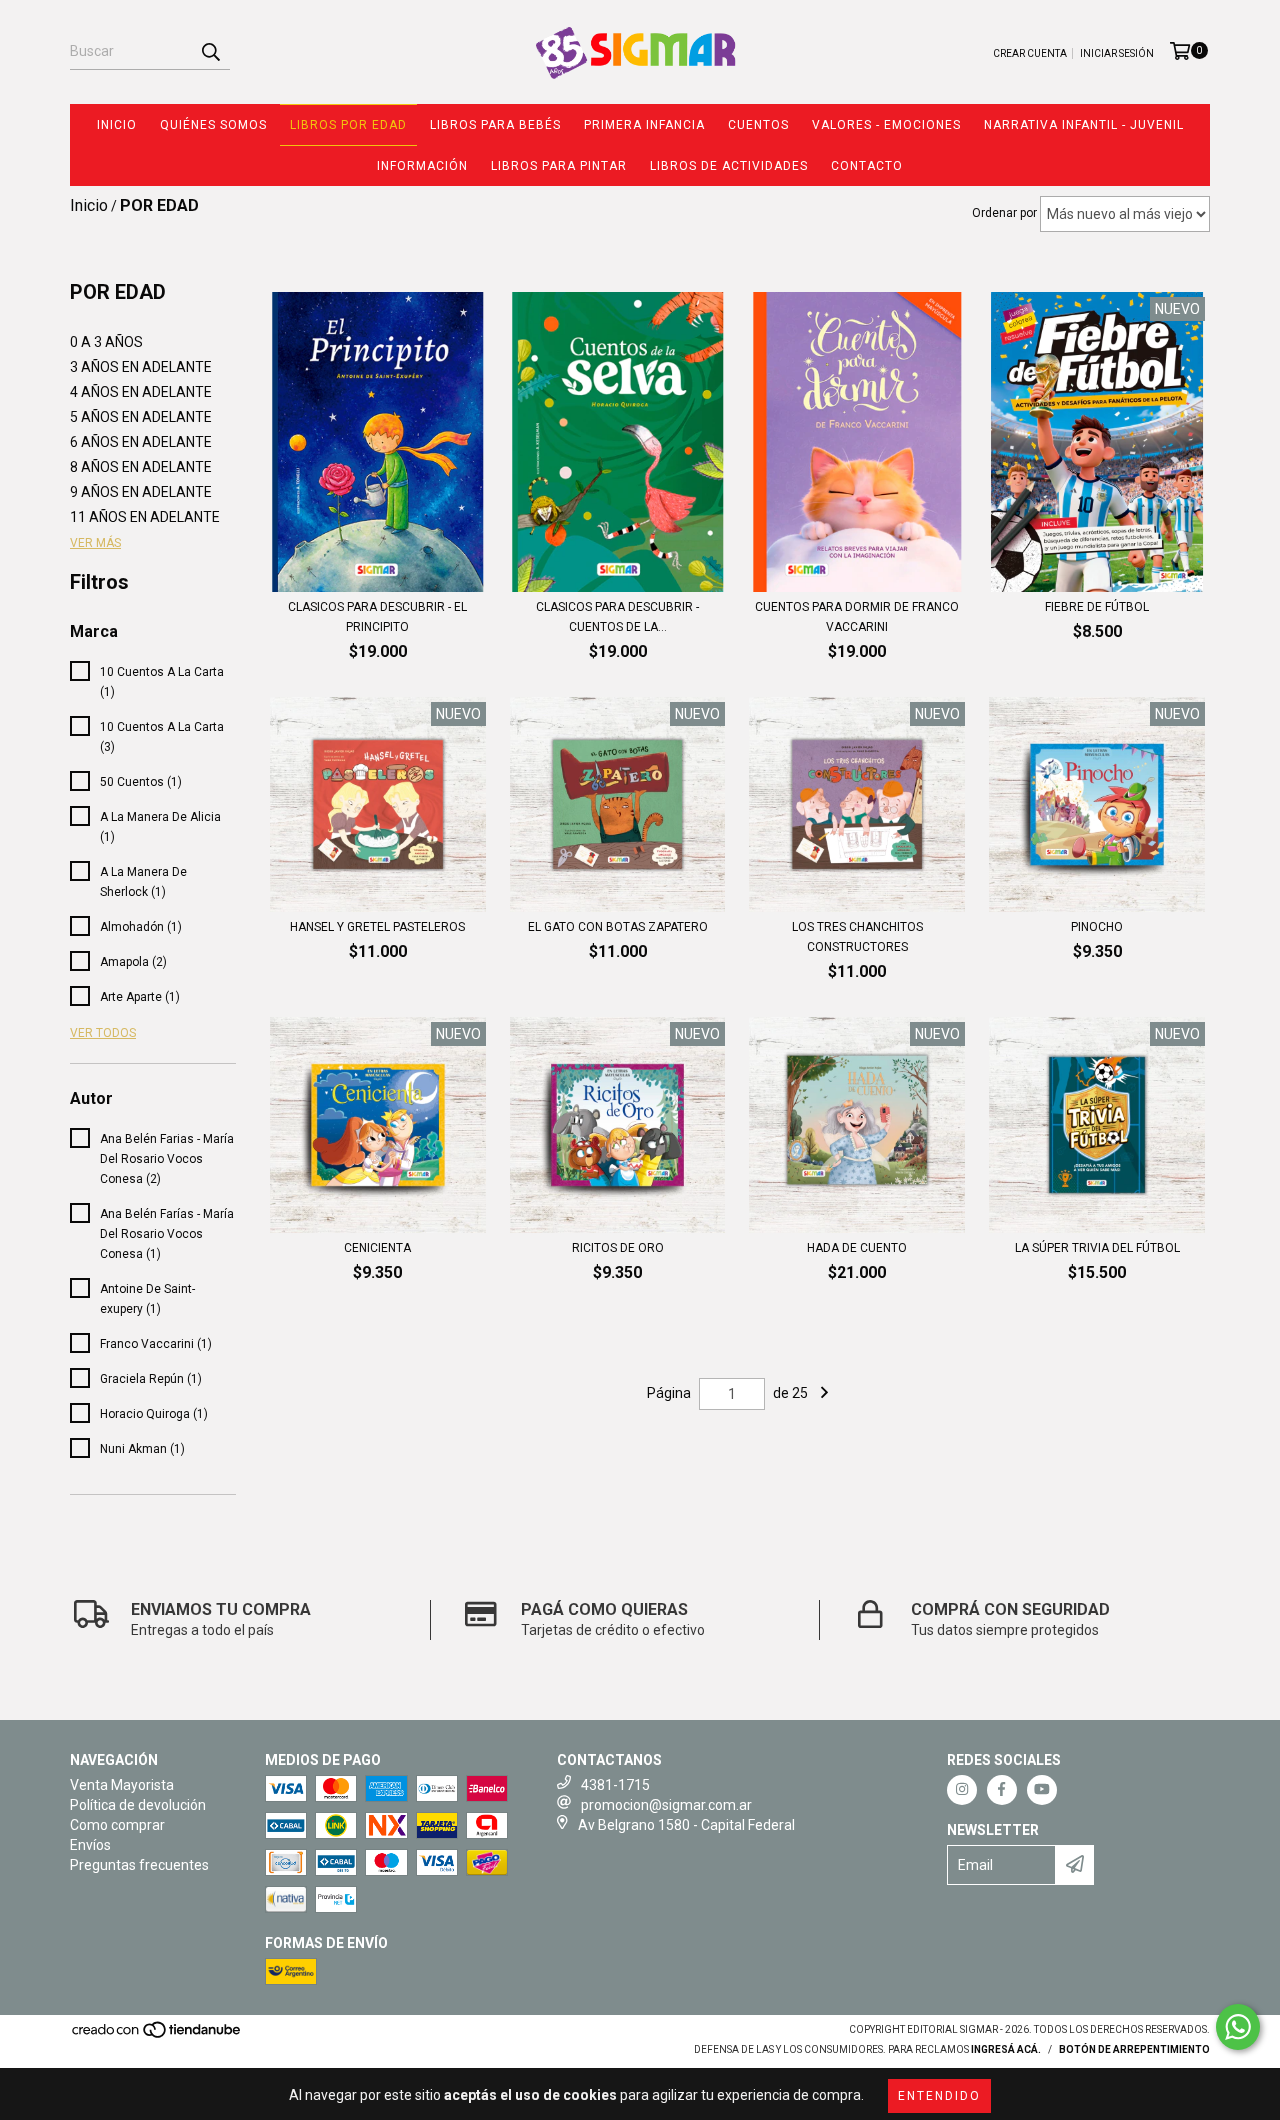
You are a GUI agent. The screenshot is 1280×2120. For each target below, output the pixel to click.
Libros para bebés (495, 125)
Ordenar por (1004, 213)
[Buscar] (210, 52)
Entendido (939, 2096)
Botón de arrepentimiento (1134, 2049)
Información (422, 166)
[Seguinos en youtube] (1042, 1790)
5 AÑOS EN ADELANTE (141, 417)
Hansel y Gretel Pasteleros (377, 927)
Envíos (90, 1845)
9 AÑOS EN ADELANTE (141, 492)
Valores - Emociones (886, 125)
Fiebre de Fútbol (1097, 607)
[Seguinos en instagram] (962, 1790)
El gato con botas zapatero (618, 927)
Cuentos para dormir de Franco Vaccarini (857, 617)
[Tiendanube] (157, 2035)
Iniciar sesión (1117, 53)
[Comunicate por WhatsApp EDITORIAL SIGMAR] (1238, 2027)
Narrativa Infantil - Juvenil (1084, 125)
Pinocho (1097, 927)
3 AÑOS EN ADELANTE (141, 367)
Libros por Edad (348, 125)
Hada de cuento (857, 1248)
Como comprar (117, 1825)
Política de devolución (138, 1805)
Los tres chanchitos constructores (857, 937)
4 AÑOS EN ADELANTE (141, 392)
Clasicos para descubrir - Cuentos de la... (617, 617)
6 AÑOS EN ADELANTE (141, 442)
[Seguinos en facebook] (1002, 1790)
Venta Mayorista (122, 1785)
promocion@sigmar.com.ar (666, 1805)
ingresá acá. (1006, 2049)
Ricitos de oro (618, 1248)
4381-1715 (615, 1785)
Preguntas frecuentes (139, 1865)
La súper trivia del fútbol (1097, 1248)
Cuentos (758, 125)
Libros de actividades (729, 166)
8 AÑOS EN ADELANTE (141, 467)
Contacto (867, 166)
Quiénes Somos (213, 125)
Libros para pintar (559, 166)
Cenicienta (377, 1248)
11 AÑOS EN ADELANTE (145, 517)
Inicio (117, 125)
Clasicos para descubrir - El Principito (377, 617)
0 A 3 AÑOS (106, 342)
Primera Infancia (644, 125)
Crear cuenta (1030, 53)
